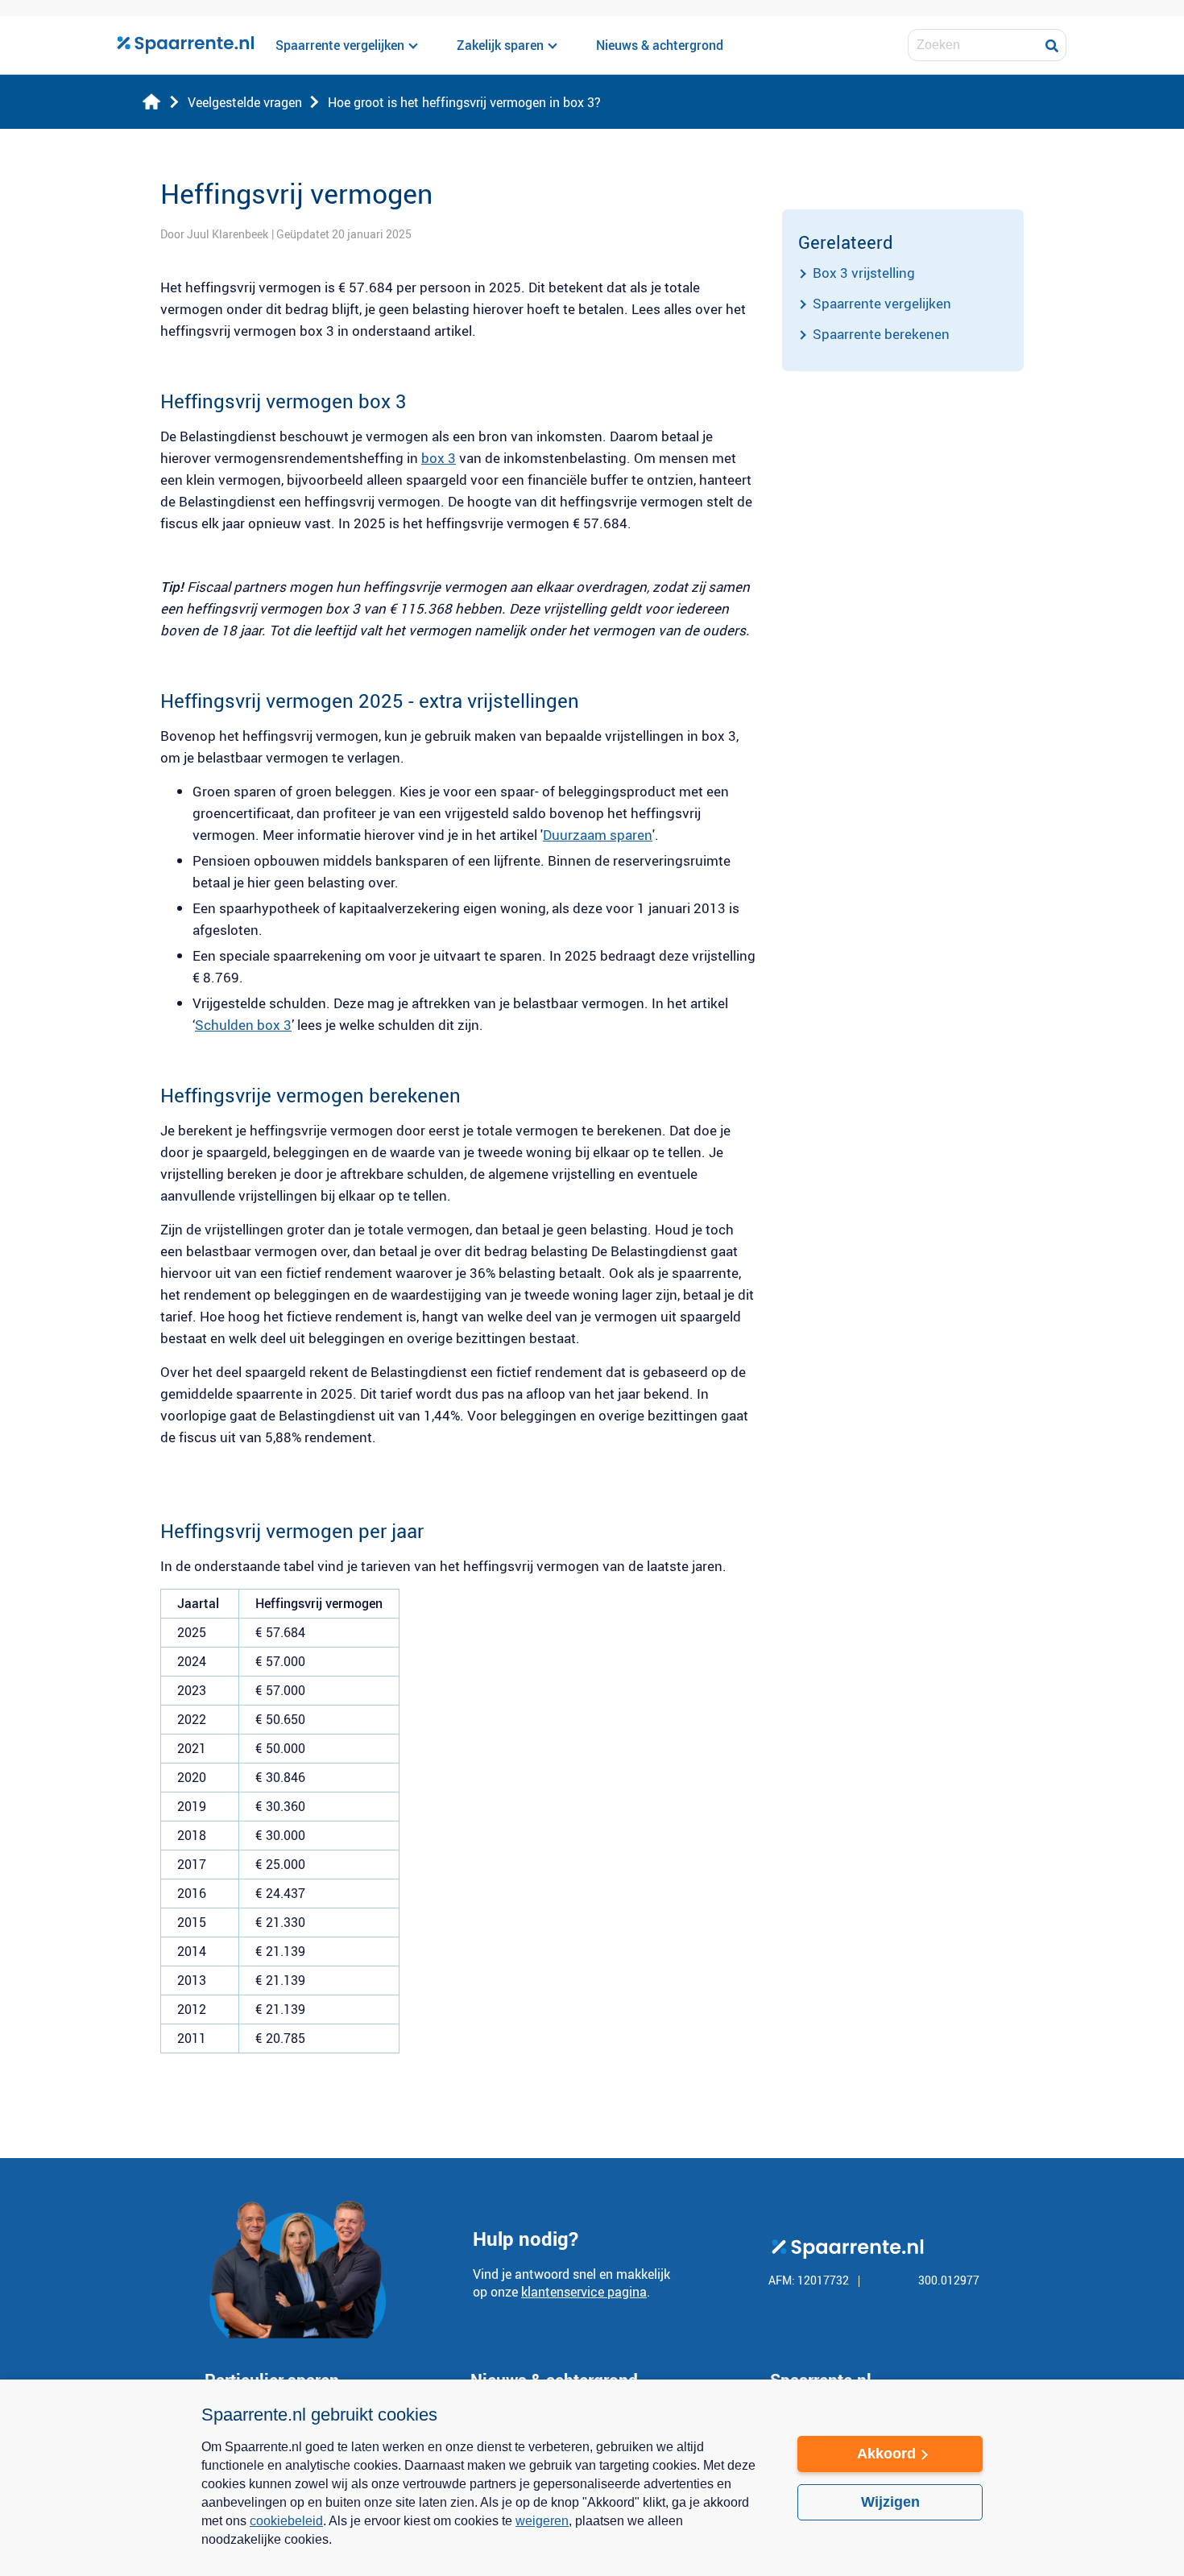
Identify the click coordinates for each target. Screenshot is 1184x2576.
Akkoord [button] (886, 2454)
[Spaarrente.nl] (185, 45)
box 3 (439, 458)
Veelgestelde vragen (245, 102)
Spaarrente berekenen (881, 334)
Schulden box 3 (243, 1025)
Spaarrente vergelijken (882, 303)
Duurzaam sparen (598, 835)
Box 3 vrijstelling (864, 273)
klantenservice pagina (584, 2292)
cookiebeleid (286, 2521)
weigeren (542, 2521)
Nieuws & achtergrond (660, 45)
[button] (483, 2550)
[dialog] (592, 2478)
